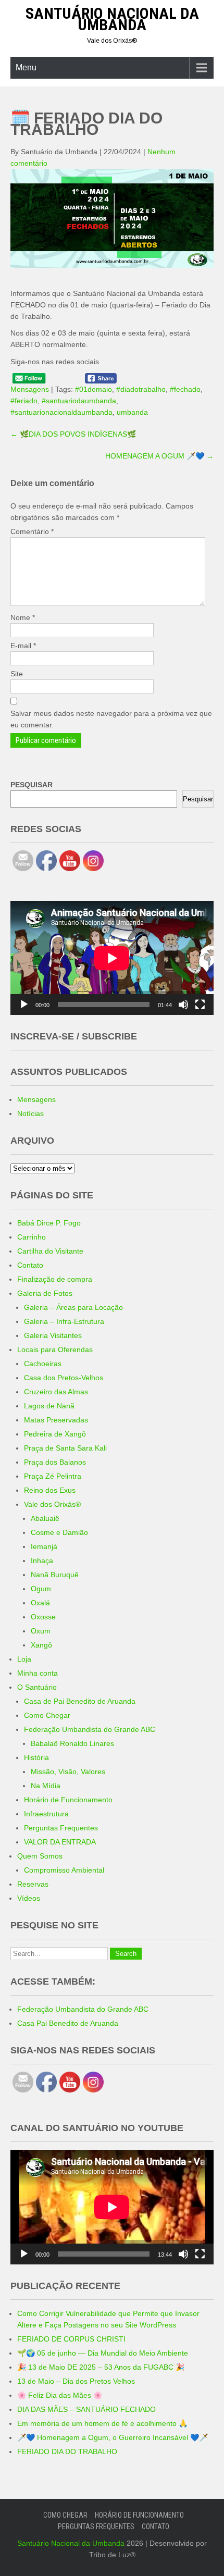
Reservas (33, 1884)
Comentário (32, 531)
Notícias (30, 1113)
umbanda (132, 412)
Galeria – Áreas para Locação (73, 1307)
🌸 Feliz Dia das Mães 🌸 (60, 2395)
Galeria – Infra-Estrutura (64, 1321)
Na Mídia (46, 1786)
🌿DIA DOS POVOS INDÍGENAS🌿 (73, 434)
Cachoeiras (43, 1364)
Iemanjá (44, 1546)
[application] (112, 958)
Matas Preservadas (56, 1420)
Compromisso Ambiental (64, 1870)
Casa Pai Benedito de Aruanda (68, 2023)
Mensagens (30, 389)
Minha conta (38, 1673)
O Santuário (37, 1687)
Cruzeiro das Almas (56, 1392)
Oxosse (43, 1617)
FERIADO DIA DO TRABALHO (67, 2451)
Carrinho (32, 1237)
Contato (30, 1265)
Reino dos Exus (50, 1490)
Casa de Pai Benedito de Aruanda (80, 1701)
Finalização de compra (55, 1279)
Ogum (41, 1589)
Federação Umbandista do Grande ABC (90, 1729)
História (36, 1757)
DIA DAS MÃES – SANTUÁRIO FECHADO (86, 2409)
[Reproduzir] (24, 1005)
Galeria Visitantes (53, 1335)
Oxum (41, 1631)
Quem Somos (40, 1856)
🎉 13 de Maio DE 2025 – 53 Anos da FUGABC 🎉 (101, 2367)
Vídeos (29, 1898)
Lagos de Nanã (49, 1406)
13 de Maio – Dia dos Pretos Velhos (76, 2381)
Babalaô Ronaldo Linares (72, 1743)
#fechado (185, 389)
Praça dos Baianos (55, 1462)
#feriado (24, 401)
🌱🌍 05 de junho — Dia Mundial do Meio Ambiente (103, 2353)
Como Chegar (47, 1715)
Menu (26, 67)
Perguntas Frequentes (61, 1828)
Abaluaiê (45, 1518)
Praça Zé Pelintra (53, 1476)
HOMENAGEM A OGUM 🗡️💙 (159, 456)
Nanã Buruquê (55, 1575)
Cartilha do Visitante (50, 1251)
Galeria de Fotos (45, 1293)
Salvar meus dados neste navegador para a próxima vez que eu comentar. (111, 719)
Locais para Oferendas (55, 1349)
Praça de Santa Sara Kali (65, 1448)
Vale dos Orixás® (52, 1504)
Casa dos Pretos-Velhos (64, 1378)
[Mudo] (183, 1005)
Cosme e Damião (59, 1532)
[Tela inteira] (200, 1005)
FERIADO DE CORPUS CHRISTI (71, 2339)
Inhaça (42, 1561)
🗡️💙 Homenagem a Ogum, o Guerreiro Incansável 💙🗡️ (113, 2437)
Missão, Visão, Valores (68, 1772)
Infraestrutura (46, 1814)
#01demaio (94, 389)
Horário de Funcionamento (68, 1800)
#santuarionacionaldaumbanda (61, 412)
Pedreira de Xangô (55, 1434)
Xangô (41, 1645)
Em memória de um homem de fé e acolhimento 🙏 (102, 2423)
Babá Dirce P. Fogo (49, 1223)
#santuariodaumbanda (79, 401)
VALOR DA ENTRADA (60, 1842)
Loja (24, 1659)
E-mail (23, 646)
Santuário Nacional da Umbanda (112, 19)
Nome (23, 617)
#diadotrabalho (141, 389)
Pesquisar (198, 799)
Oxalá (40, 1603)
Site (17, 674)
